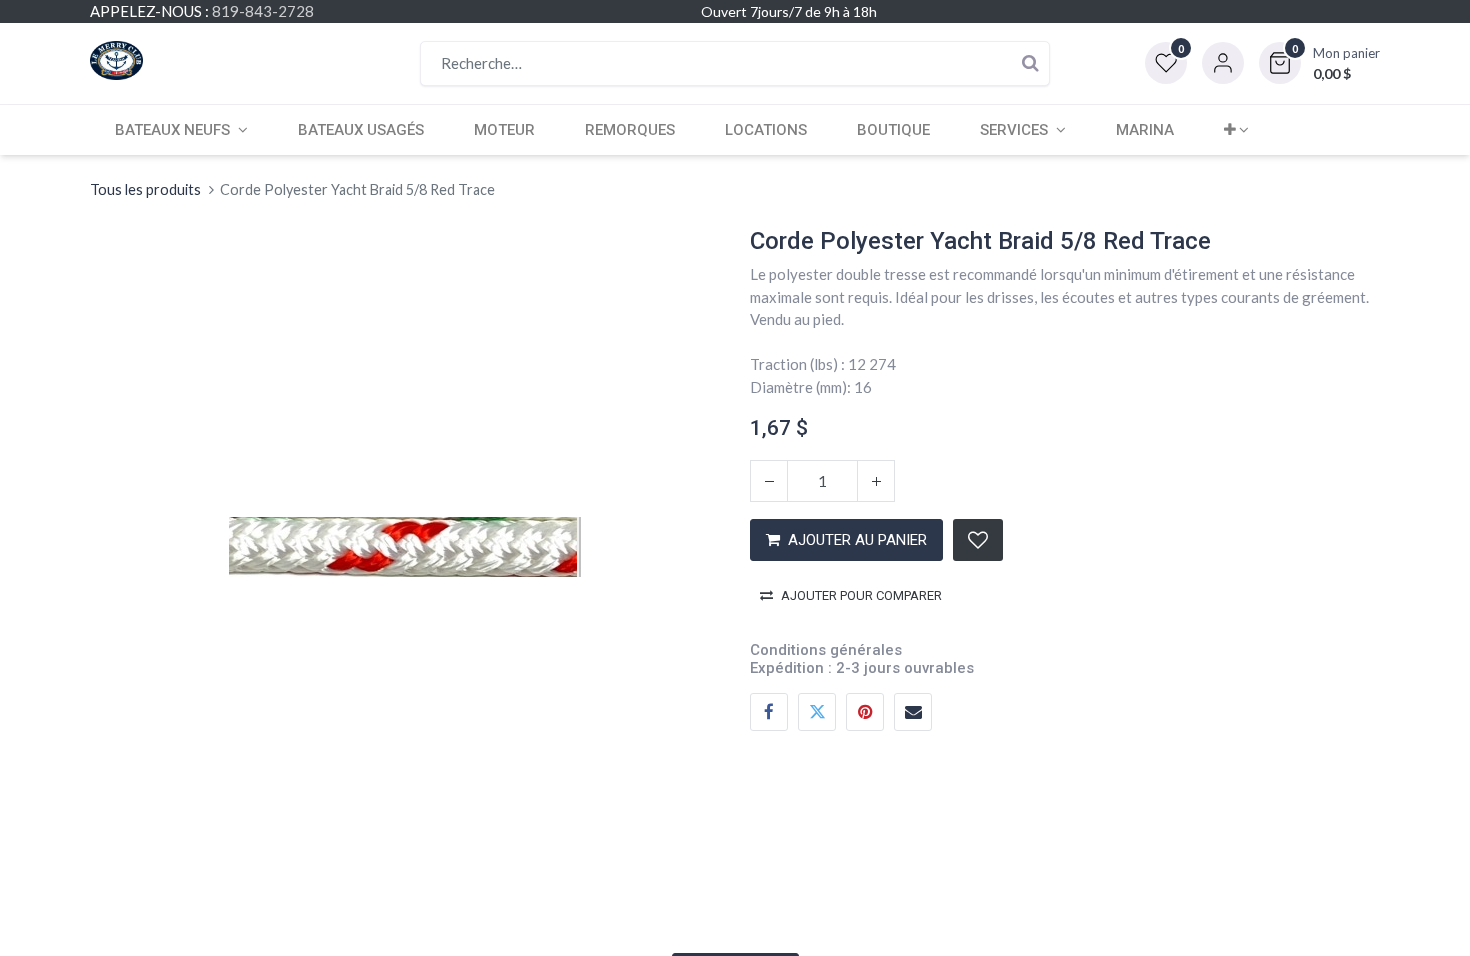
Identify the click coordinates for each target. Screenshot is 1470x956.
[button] (1319, 63)
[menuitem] (361, 130)
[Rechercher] (1030, 63)
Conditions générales (826, 650)
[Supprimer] (769, 481)
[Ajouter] (876, 481)
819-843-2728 (263, 11)
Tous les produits (145, 189)
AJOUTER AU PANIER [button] (857, 540)
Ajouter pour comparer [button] (861, 595)
